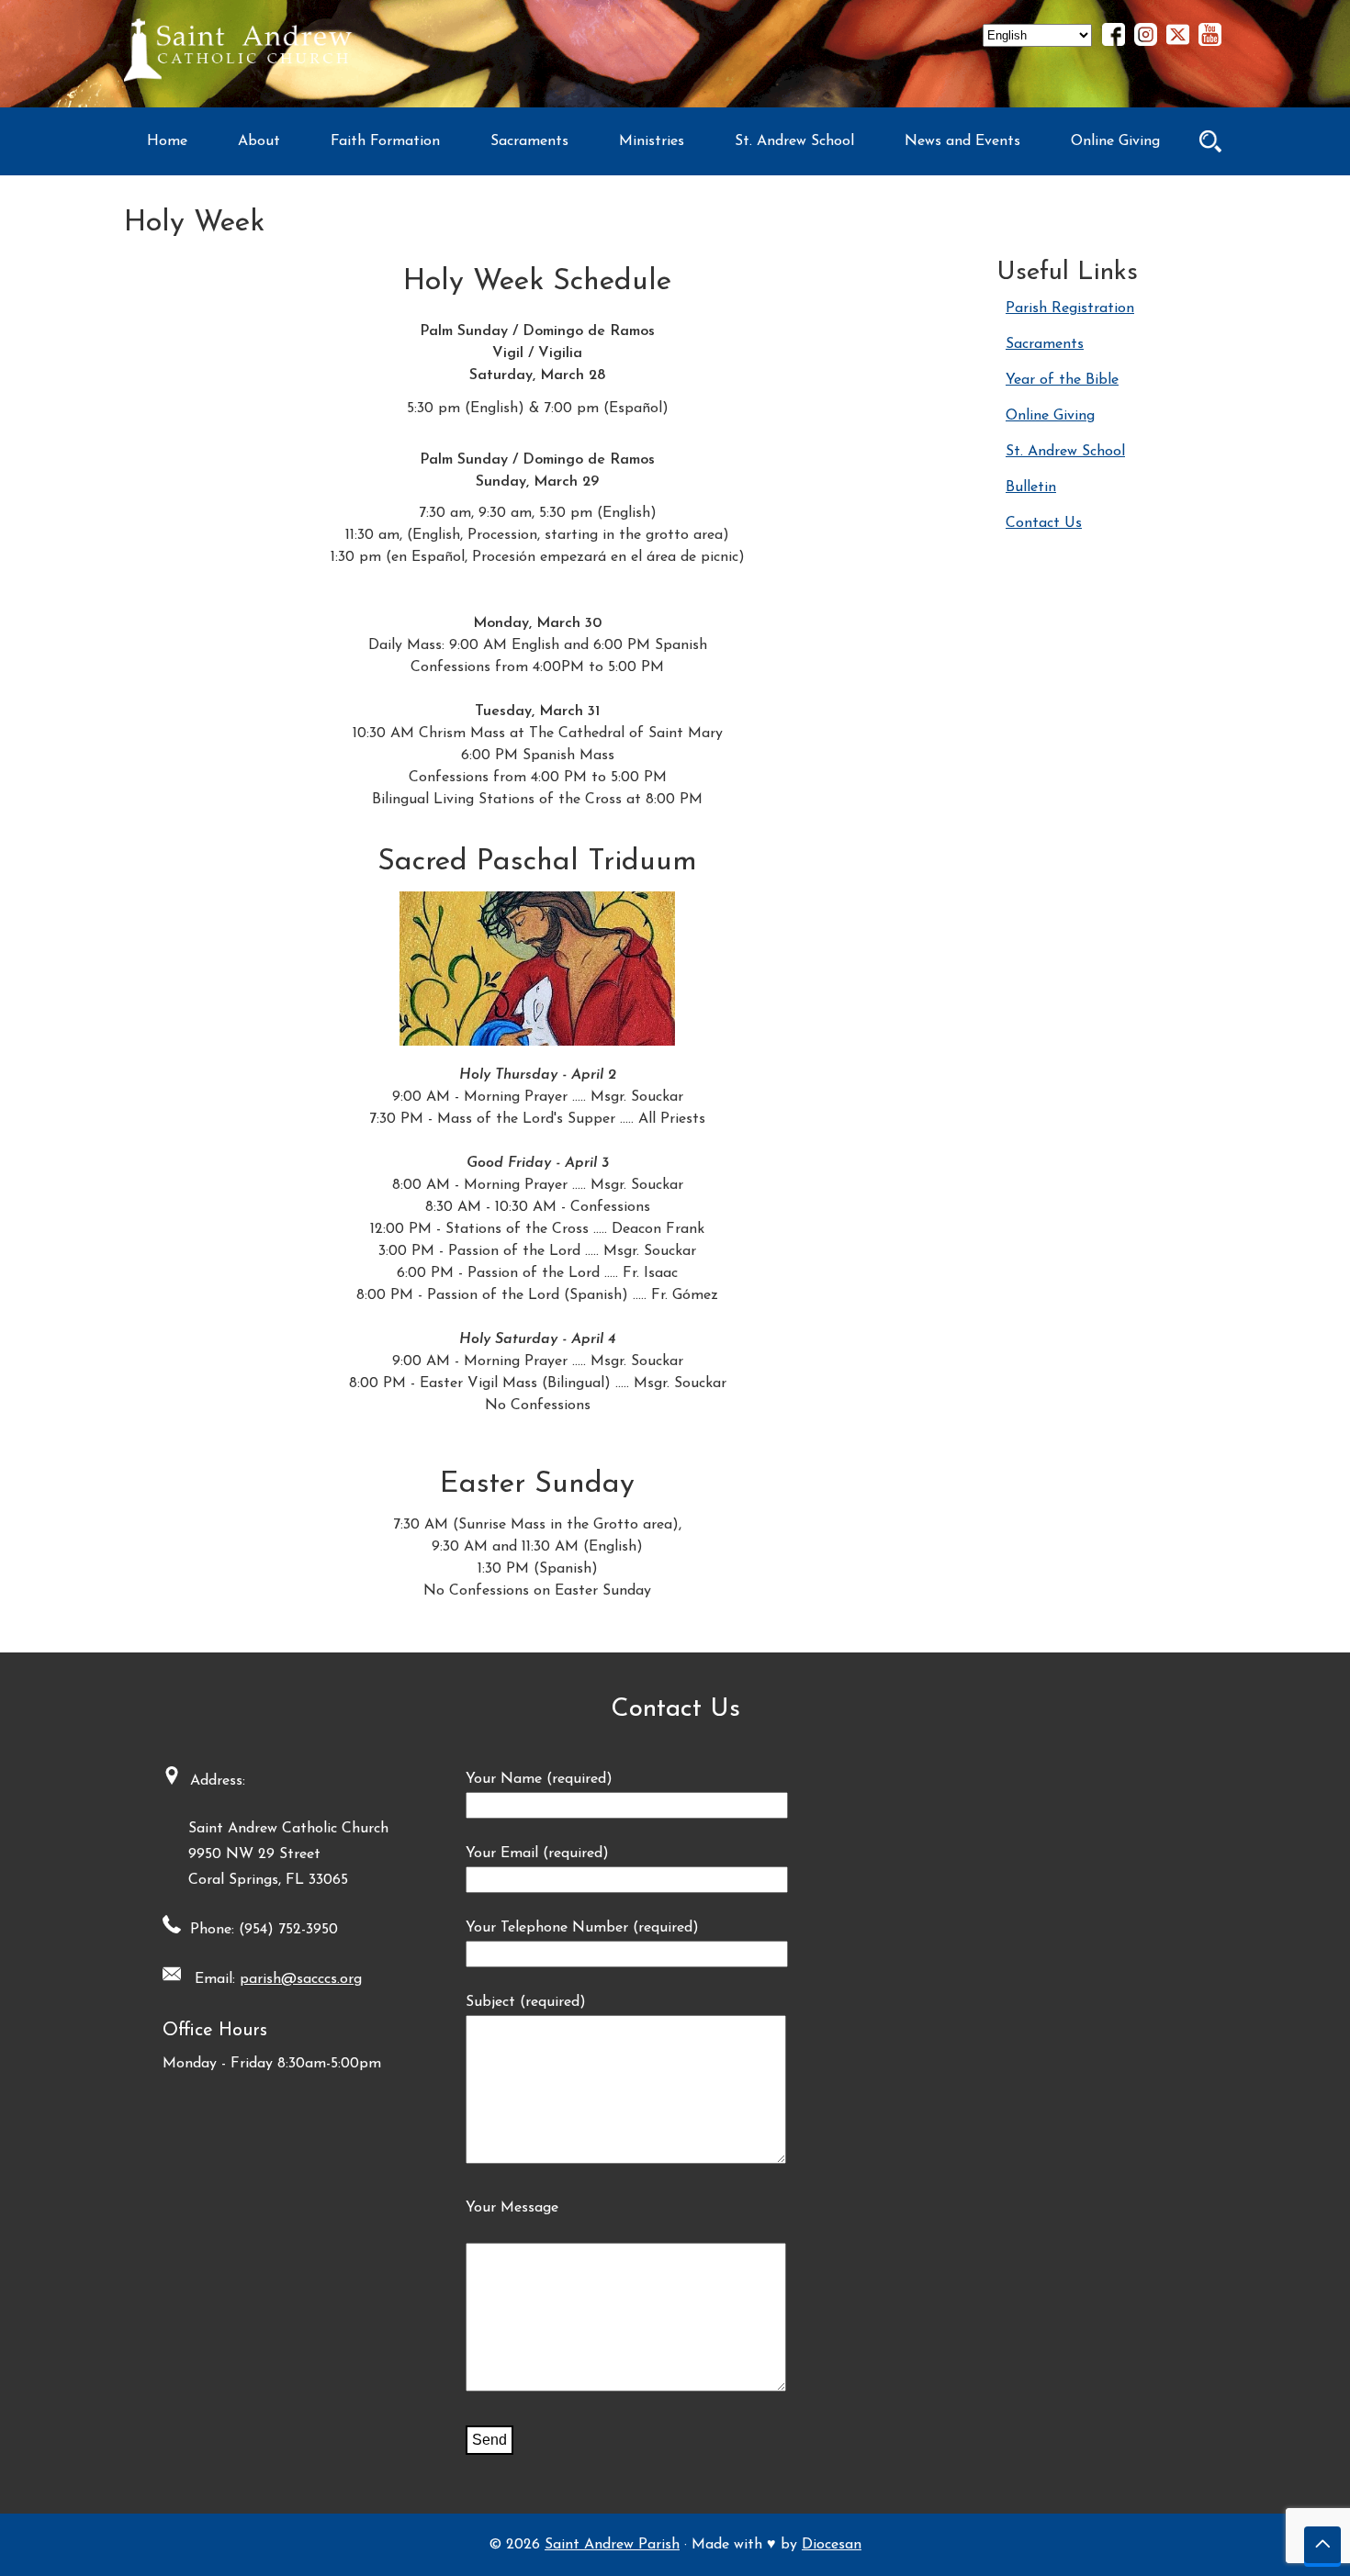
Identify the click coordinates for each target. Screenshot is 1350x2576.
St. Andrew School (794, 141)
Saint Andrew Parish (612, 2545)
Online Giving (1115, 141)
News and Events (962, 141)
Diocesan (832, 2545)
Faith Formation (385, 141)
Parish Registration (1070, 308)
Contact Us (1044, 523)
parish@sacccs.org (301, 1979)
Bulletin (1031, 487)
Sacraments (529, 141)
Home (167, 141)
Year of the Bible (1062, 380)
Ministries (652, 141)
